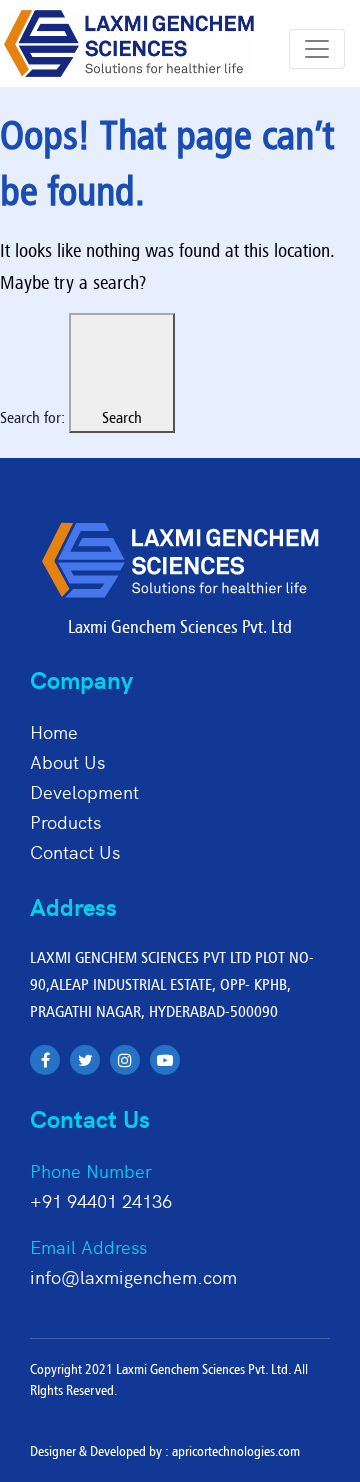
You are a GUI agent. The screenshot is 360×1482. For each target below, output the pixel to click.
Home (54, 731)
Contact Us (75, 851)
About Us (67, 761)
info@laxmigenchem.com (133, 1276)
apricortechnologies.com (236, 1451)
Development (84, 791)
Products (65, 821)
